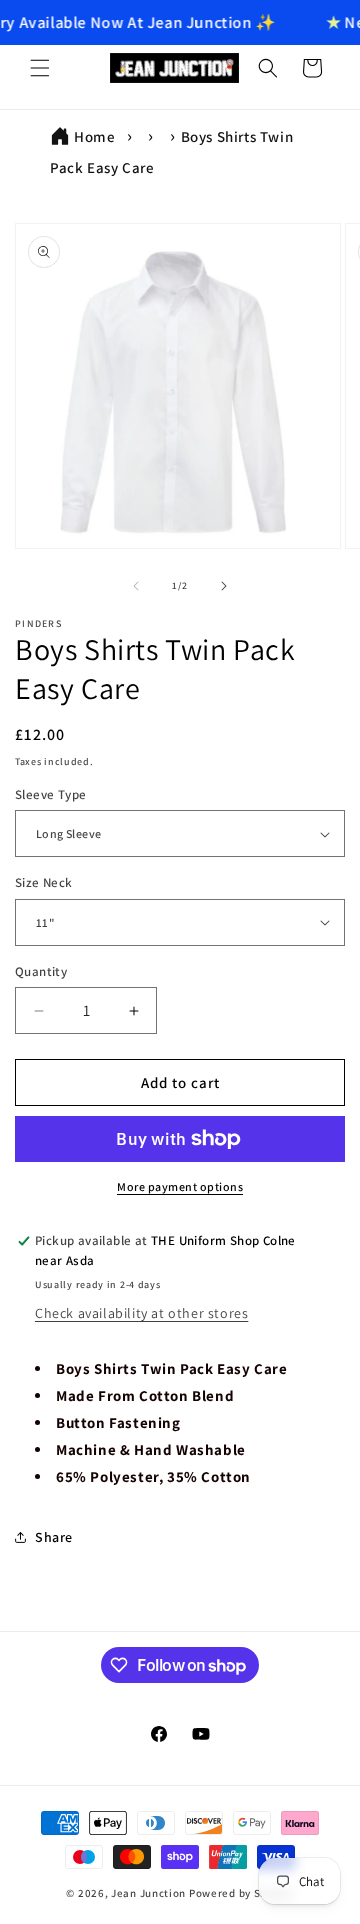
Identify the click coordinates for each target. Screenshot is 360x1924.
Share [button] (54, 1537)
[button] (40, 68)
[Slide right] (224, 586)
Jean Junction (148, 1893)
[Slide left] (136, 586)
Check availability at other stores (141, 1313)
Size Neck (44, 882)
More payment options (180, 1186)
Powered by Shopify (241, 1893)
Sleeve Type (50, 794)
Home (94, 136)
